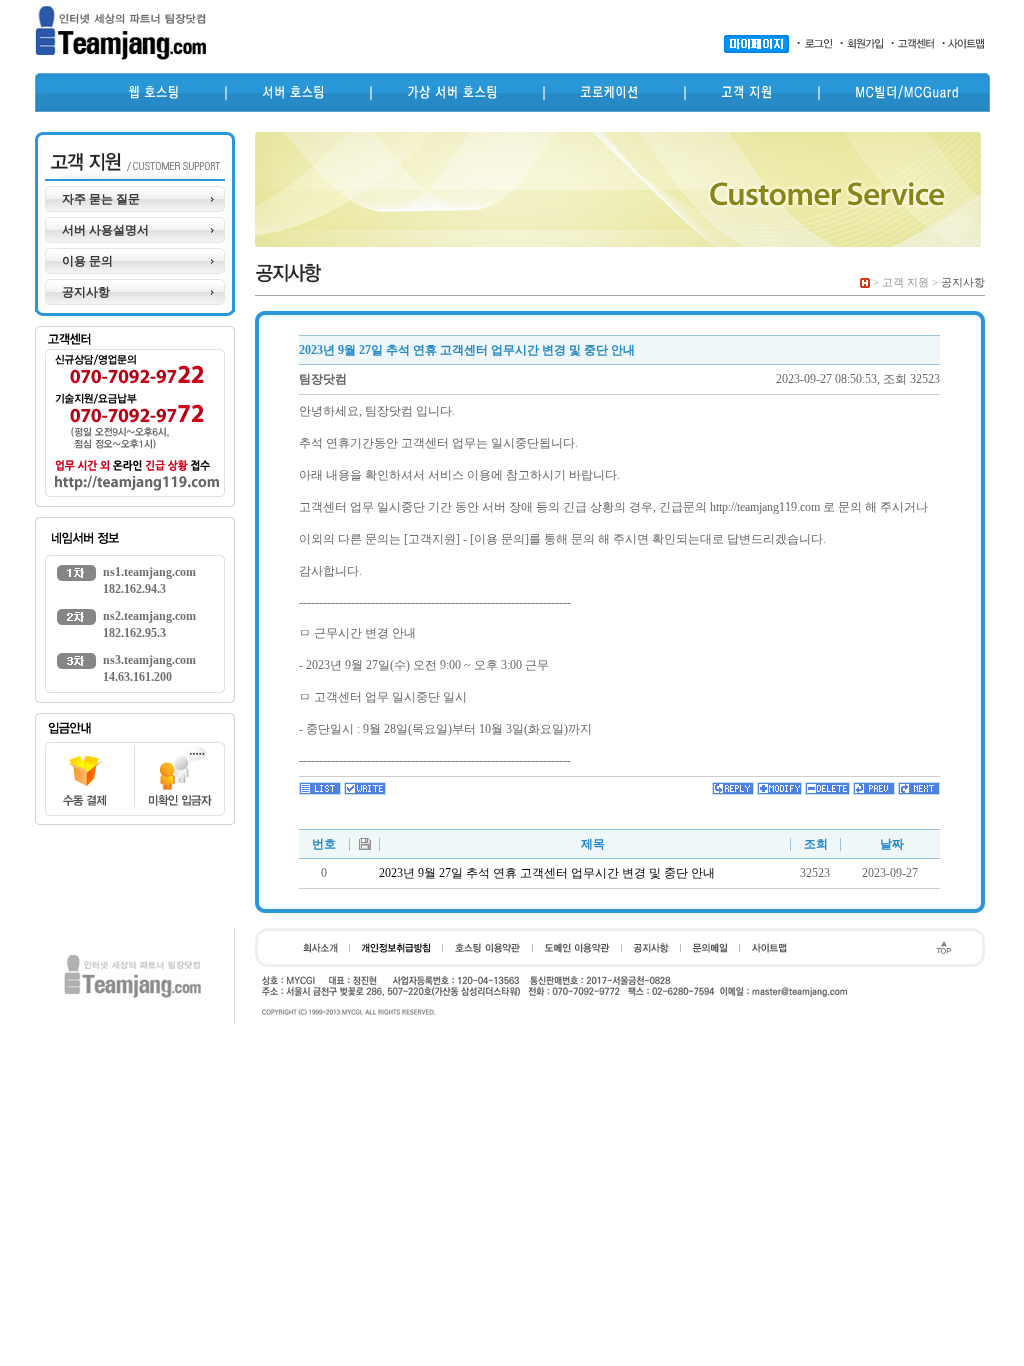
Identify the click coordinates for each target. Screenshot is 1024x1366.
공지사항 (86, 292)
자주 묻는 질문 (101, 199)
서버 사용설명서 (105, 230)
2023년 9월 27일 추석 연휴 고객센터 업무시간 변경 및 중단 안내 (547, 873)
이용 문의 (87, 261)
